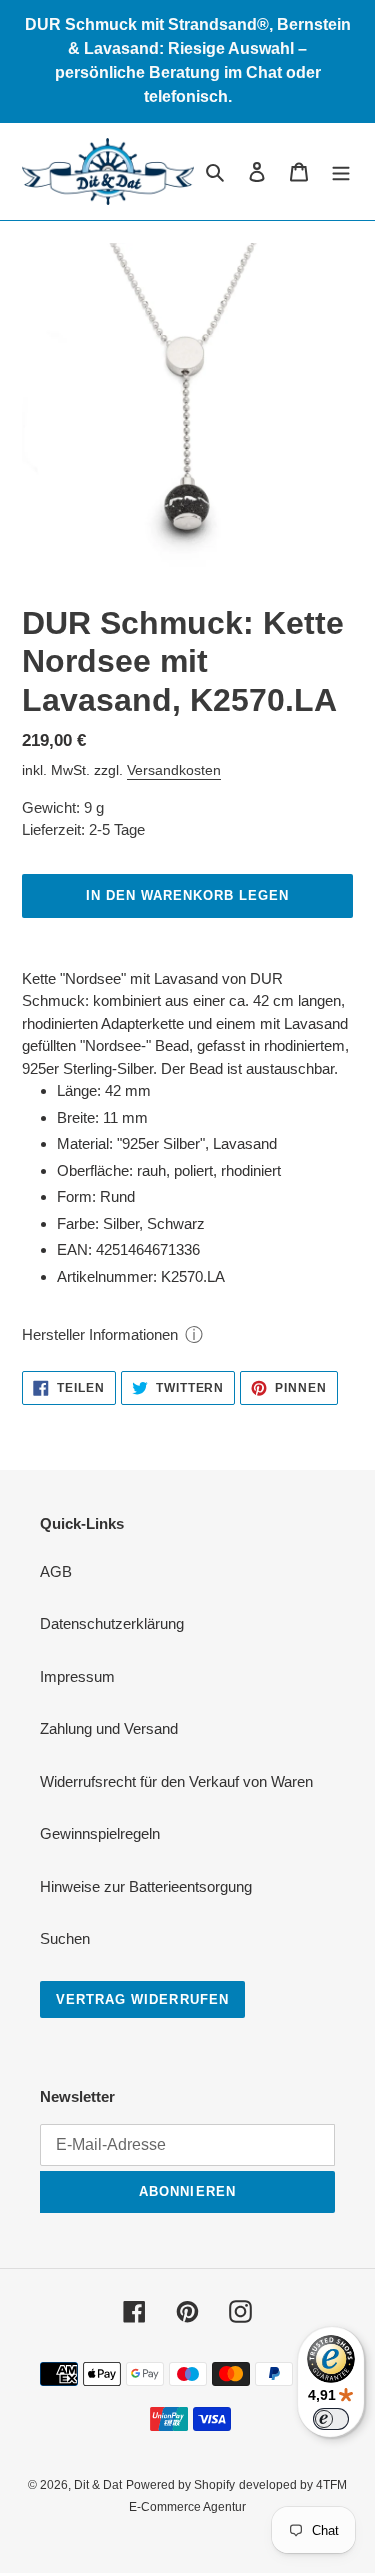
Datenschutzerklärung (112, 1623)
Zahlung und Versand (109, 1728)
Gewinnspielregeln (100, 1833)
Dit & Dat (98, 2485)
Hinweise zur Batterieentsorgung (146, 1886)
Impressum (77, 1676)
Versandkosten (174, 770)
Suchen (65, 1938)
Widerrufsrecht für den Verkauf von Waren (176, 1781)
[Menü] (341, 171)
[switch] (331, 2419)
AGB (56, 1571)
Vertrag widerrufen (142, 1999)
